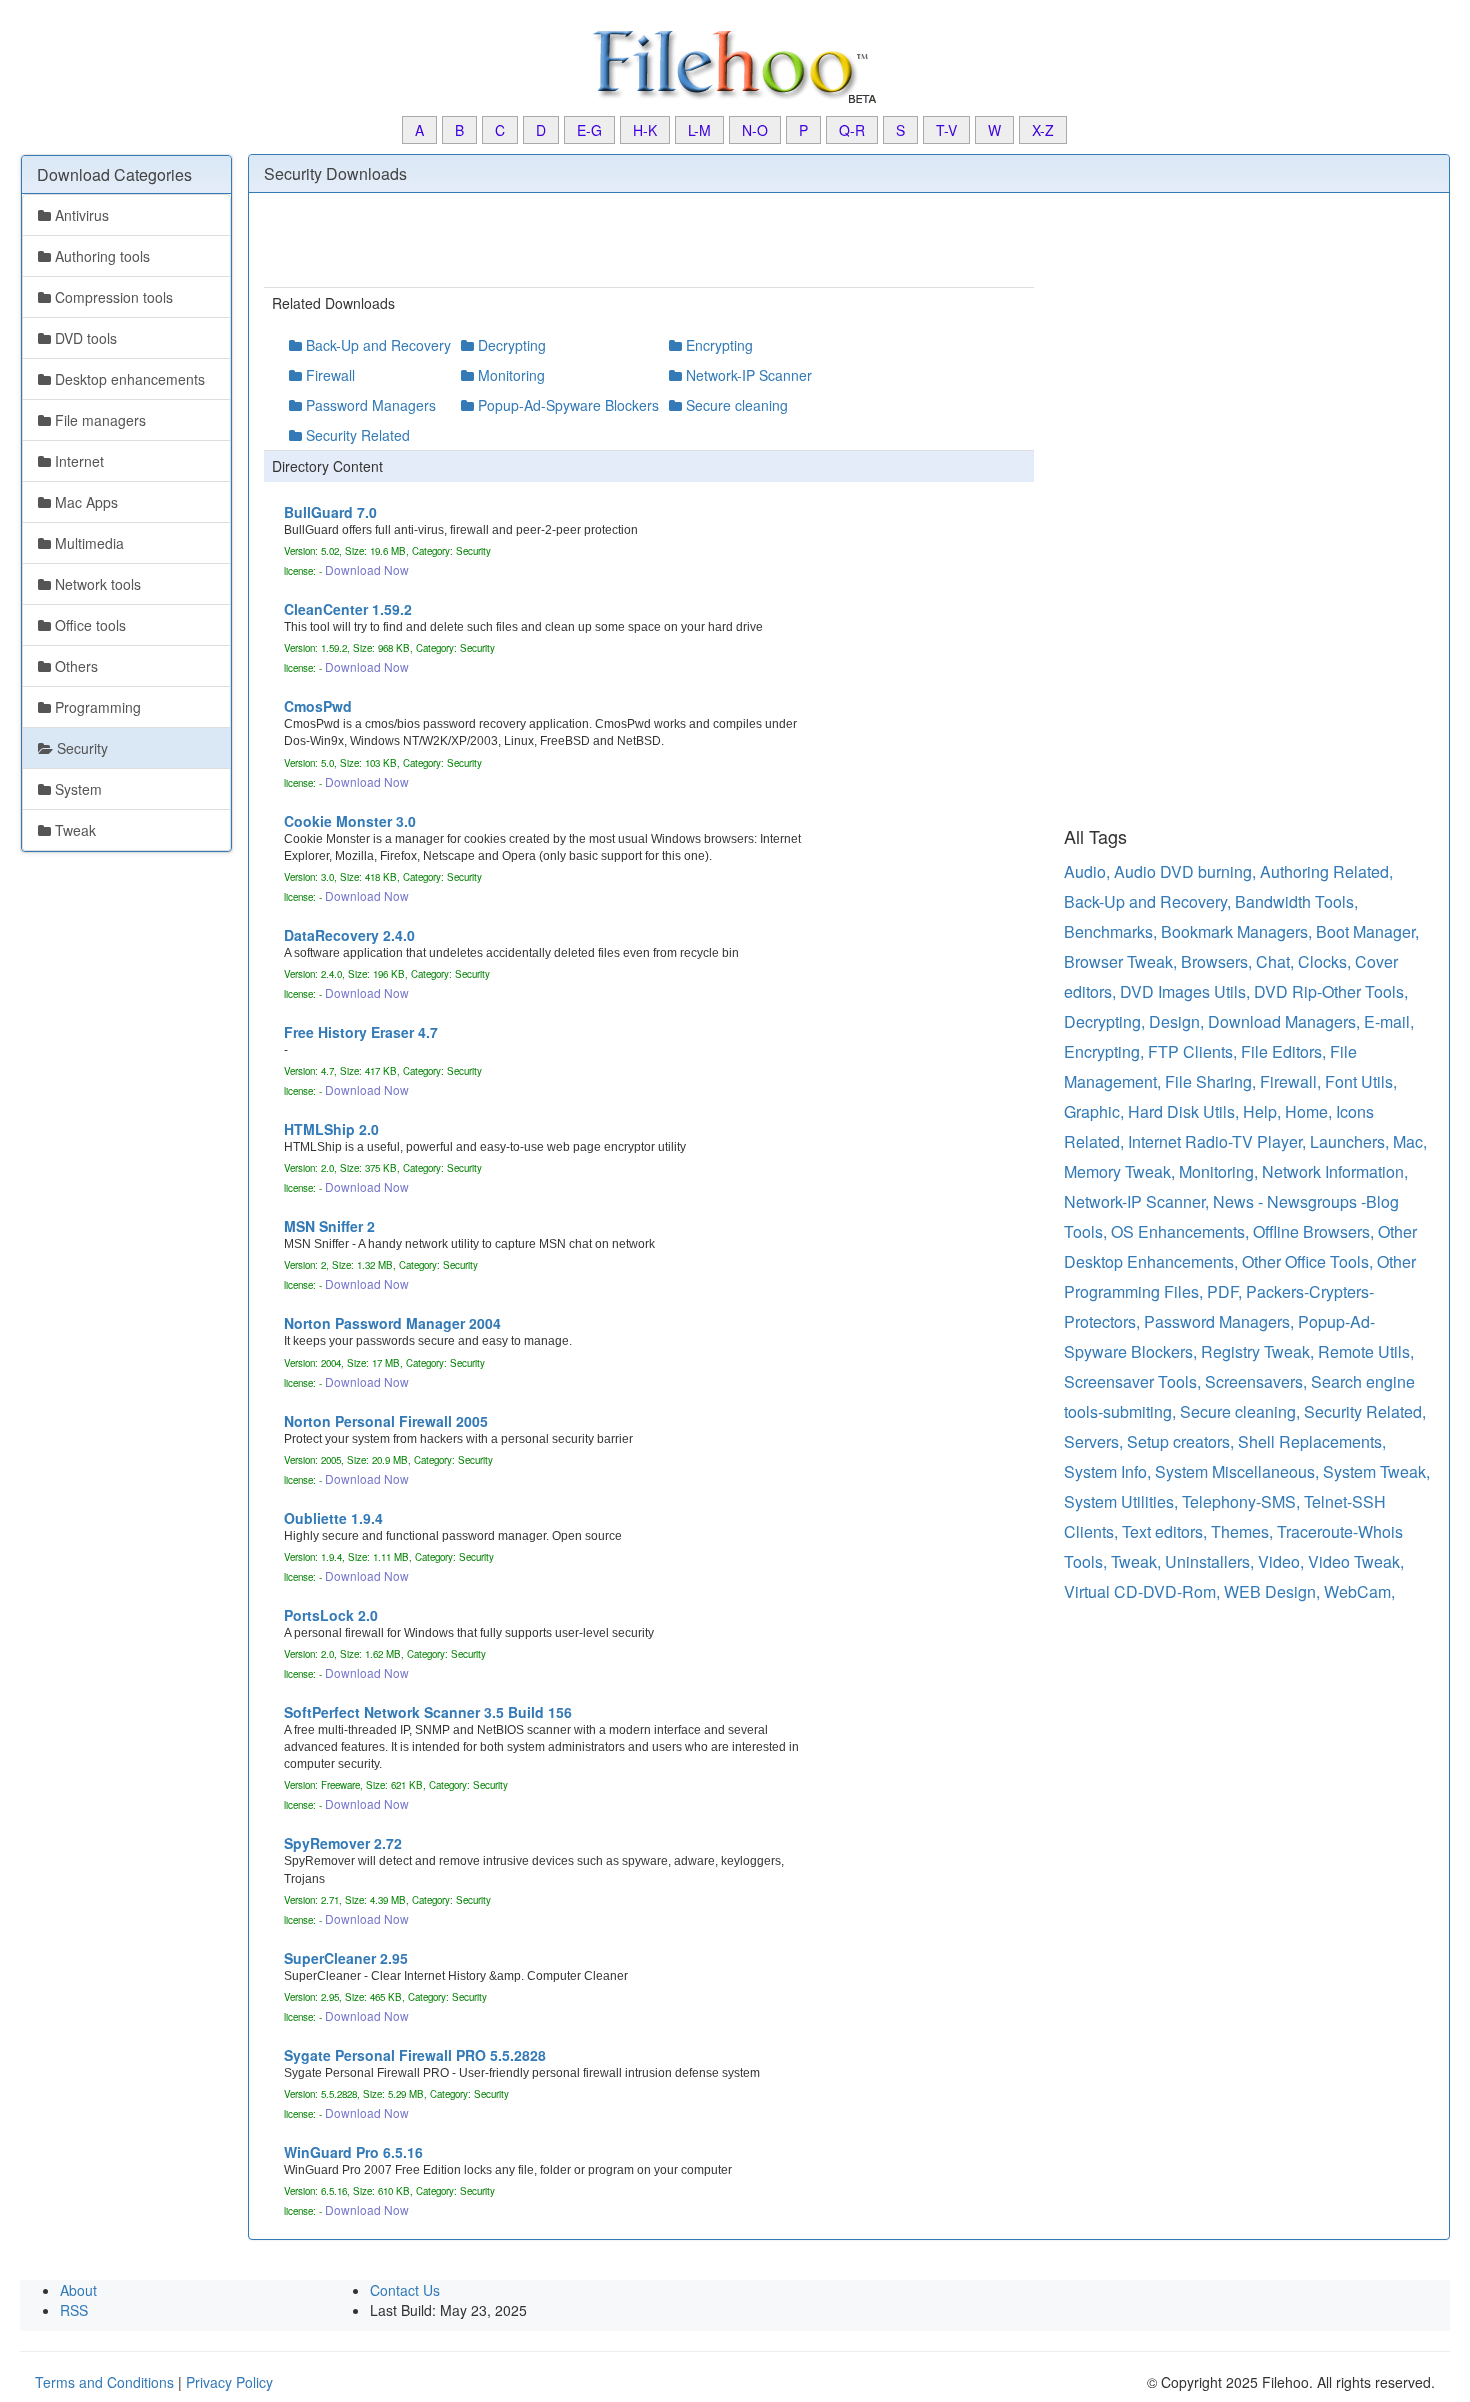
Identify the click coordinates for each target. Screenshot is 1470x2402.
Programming (96, 707)
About (78, 2290)
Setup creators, (1182, 1441)
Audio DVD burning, (1187, 871)
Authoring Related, (1326, 871)
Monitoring (509, 375)
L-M (699, 130)
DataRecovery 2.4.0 (349, 935)
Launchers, (1351, 1141)
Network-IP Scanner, (1138, 1201)
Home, (1310, 1111)
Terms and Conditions (104, 2382)
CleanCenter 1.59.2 (348, 609)
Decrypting (510, 345)
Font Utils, (1361, 1081)
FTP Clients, (1194, 1051)
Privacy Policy (229, 2382)
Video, (1283, 1561)
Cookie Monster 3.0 (350, 821)
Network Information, (1335, 1171)
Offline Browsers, (1315, 1231)
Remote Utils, (1366, 1351)
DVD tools (84, 338)
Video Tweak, (1356, 1561)
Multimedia (87, 543)
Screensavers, (1258, 1381)
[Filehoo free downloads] (735, 65)
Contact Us (405, 2290)
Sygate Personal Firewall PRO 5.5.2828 (415, 2055)
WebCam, (1359, 1591)
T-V (946, 130)
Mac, (1410, 1141)
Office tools (88, 625)
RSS (74, 2310)
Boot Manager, (1367, 931)
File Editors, (1285, 1051)
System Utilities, (1123, 1501)
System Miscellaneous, (1239, 1471)
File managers (98, 420)
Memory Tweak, (1121, 1171)
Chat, (1277, 961)
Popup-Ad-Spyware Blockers (566, 405)
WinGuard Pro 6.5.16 (353, 2152)
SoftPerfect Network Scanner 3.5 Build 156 (428, 1712)
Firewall (328, 375)
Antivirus (80, 215)
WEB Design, (1274, 1591)
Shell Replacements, (1312, 1441)
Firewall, (1292, 1081)
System (76, 789)
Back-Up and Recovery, (1149, 901)
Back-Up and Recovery (376, 345)
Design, (1178, 1021)
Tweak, (1138, 1561)
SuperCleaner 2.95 (346, 1958)
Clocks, (1326, 961)
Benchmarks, (1112, 931)
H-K (645, 130)
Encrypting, (1106, 1051)
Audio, (1089, 871)
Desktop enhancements (128, 379)
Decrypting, (1106, 1021)
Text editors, (1166, 1531)
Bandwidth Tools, (1296, 901)
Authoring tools (100, 256)
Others (74, 666)
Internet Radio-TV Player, (1219, 1141)
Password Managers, (1221, 1321)
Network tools (96, 584)
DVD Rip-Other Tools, (1331, 991)
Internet (77, 461)
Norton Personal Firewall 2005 (386, 1421)
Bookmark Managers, (1238, 931)
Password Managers (369, 405)
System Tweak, (1376, 1471)
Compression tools (112, 297)
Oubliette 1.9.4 (333, 1518)
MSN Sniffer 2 (329, 1226)
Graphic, (1096, 1111)
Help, (1264, 1111)
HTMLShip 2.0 (331, 1129)
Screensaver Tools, (1134, 1381)
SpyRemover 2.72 (343, 1843)
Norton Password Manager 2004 (392, 1323)
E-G (589, 130)
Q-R (852, 130)
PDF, (1226, 1291)
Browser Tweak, (1122, 961)
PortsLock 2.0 (331, 1615)
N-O (755, 130)
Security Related (356, 435)
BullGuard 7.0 (330, 512)
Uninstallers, (1211, 1561)
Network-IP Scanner (747, 375)
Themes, (1244, 1531)
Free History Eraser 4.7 (361, 1032)
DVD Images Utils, (1187, 991)
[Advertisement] (100, 1173)
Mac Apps (84, 502)
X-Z (1043, 130)
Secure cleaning (735, 405)
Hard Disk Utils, (1185, 1111)
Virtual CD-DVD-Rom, (1144, 1591)
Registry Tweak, (1259, 1351)
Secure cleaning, (1242, 1411)
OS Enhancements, (1182, 1231)
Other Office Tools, (1309, 1261)
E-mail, (1389, 1021)
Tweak (73, 830)
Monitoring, (1220, 1171)
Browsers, (1218, 961)
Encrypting (717, 345)
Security (80, 748)
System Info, (1109, 1471)
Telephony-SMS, (1243, 1501)
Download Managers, (1286, 1021)
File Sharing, (1212, 1081)
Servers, (1095, 1441)
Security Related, (1365, 1411)
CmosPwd (318, 706)
